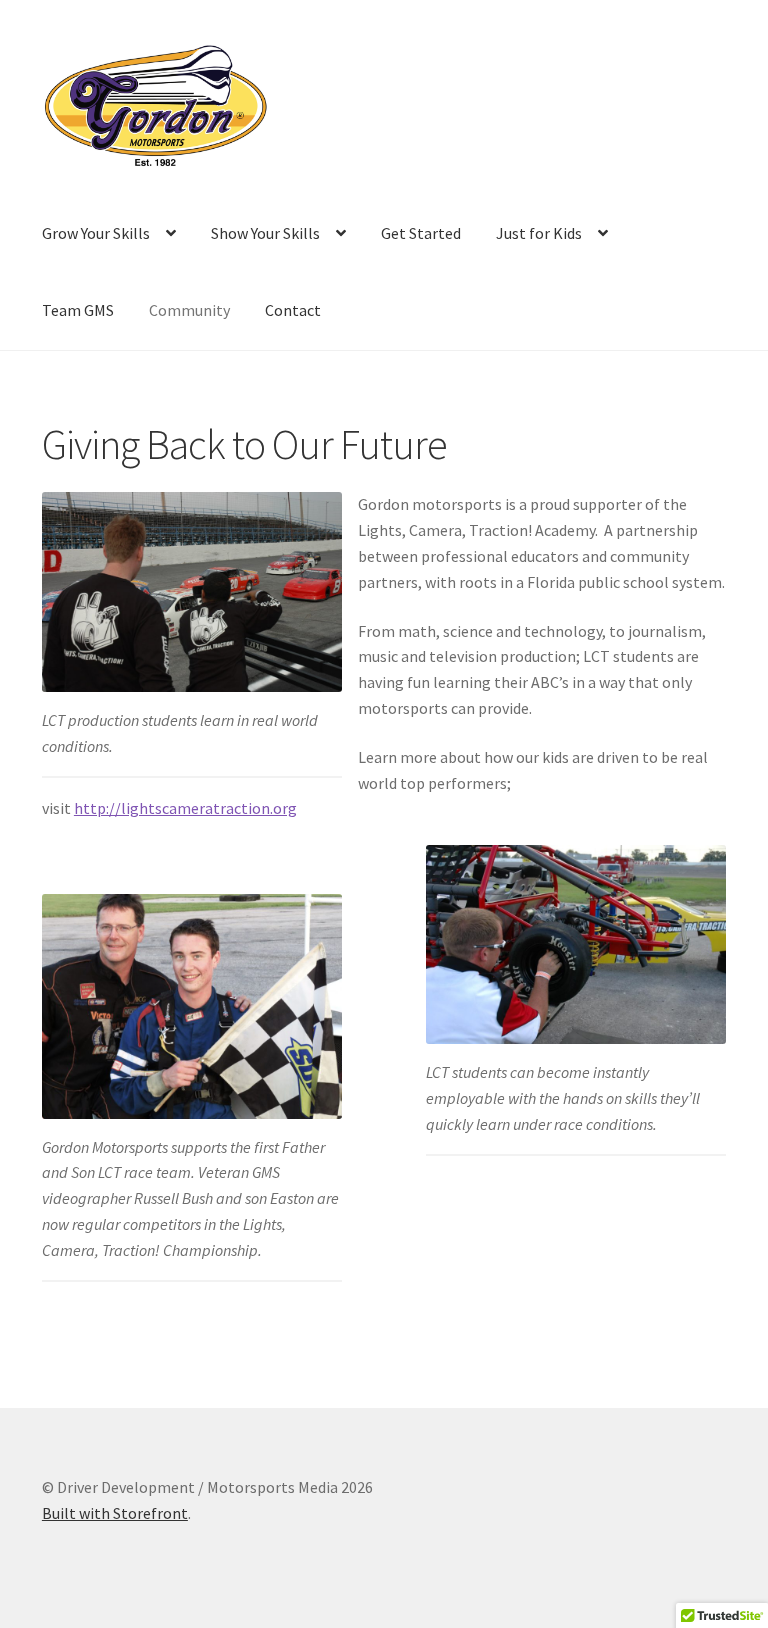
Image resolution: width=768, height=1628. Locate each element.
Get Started (421, 233)
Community (189, 310)
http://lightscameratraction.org (185, 808)
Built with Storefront (115, 1513)
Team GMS (78, 310)
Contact (293, 310)
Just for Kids (539, 233)
